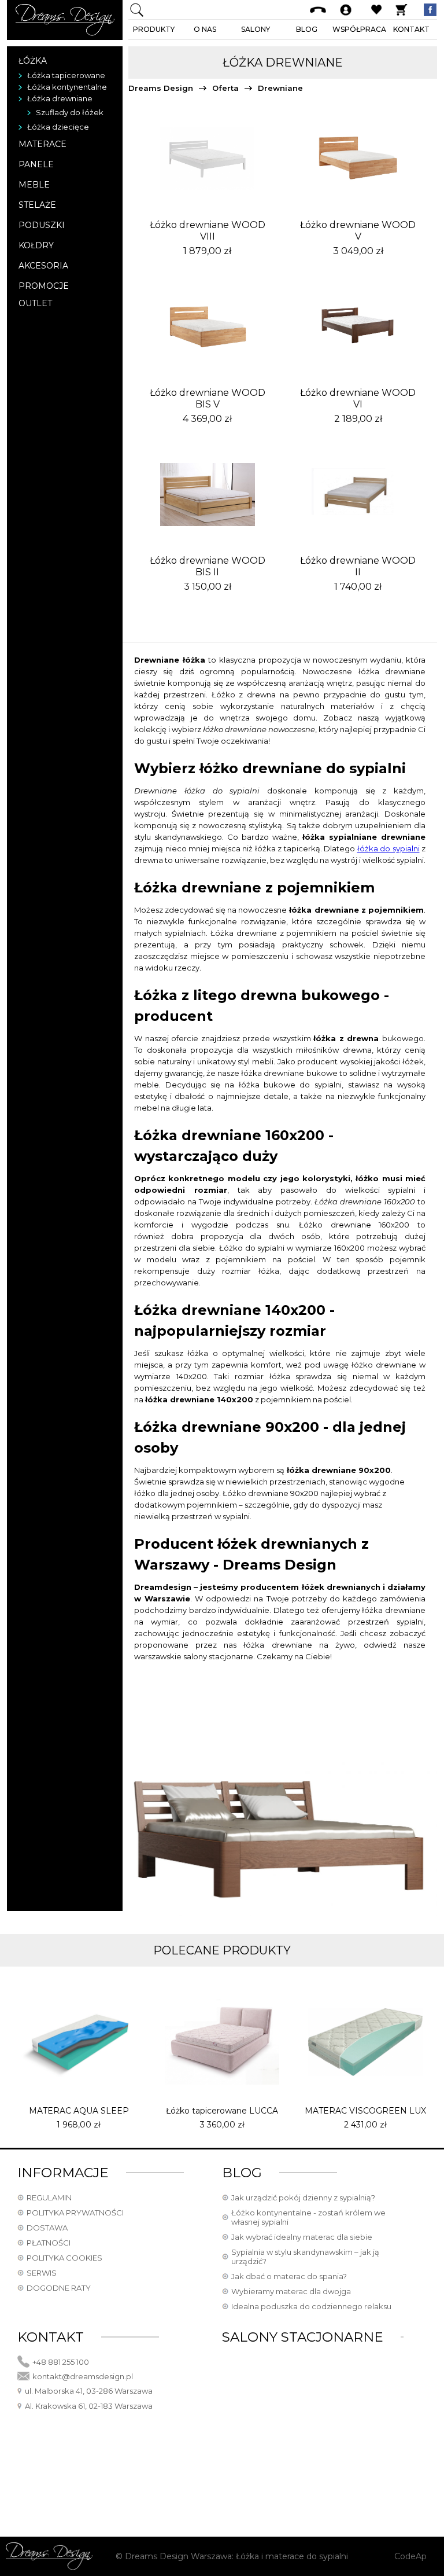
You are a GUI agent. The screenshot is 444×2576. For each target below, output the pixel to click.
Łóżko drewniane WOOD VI (358, 398)
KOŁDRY (36, 245)
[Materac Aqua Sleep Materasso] (79, 2042)
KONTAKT (411, 29)
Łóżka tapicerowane (66, 75)
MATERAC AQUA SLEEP (79, 2111)
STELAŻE (37, 205)
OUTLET (35, 303)
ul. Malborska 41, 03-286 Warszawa (89, 2391)
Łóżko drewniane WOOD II (358, 566)
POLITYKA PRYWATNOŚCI (75, 2213)
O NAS (205, 29)
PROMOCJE (44, 286)
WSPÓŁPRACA (359, 29)
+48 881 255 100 (61, 2362)
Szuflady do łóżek (70, 112)
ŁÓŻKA (33, 61)
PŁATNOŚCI (49, 2243)
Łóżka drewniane (60, 98)
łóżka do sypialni (388, 848)
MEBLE (34, 185)
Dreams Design (161, 88)
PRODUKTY (154, 29)
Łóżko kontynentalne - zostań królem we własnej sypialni (308, 2217)
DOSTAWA (47, 2228)
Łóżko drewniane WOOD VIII (208, 231)
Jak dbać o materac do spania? (289, 2276)
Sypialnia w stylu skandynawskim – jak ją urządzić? (305, 2257)
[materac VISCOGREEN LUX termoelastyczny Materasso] (365, 2042)
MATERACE (42, 144)
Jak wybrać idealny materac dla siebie (302, 2237)
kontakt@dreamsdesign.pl (83, 2376)
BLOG (307, 29)
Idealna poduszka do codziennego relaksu (311, 2306)
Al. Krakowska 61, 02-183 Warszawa (89, 2406)
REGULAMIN (49, 2197)
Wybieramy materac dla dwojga (291, 2291)
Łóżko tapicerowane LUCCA (222, 2111)
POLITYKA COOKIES (64, 2258)
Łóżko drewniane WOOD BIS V (208, 398)
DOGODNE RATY (59, 2288)
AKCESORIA (43, 266)
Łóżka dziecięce (58, 127)
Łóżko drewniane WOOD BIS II (208, 566)
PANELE (36, 164)
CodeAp (410, 2556)
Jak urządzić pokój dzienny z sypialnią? (303, 2197)
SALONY (256, 29)
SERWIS (42, 2273)
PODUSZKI (42, 225)
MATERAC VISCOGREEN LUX (365, 2111)
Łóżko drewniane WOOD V (358, 231)
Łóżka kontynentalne (67, 87)
